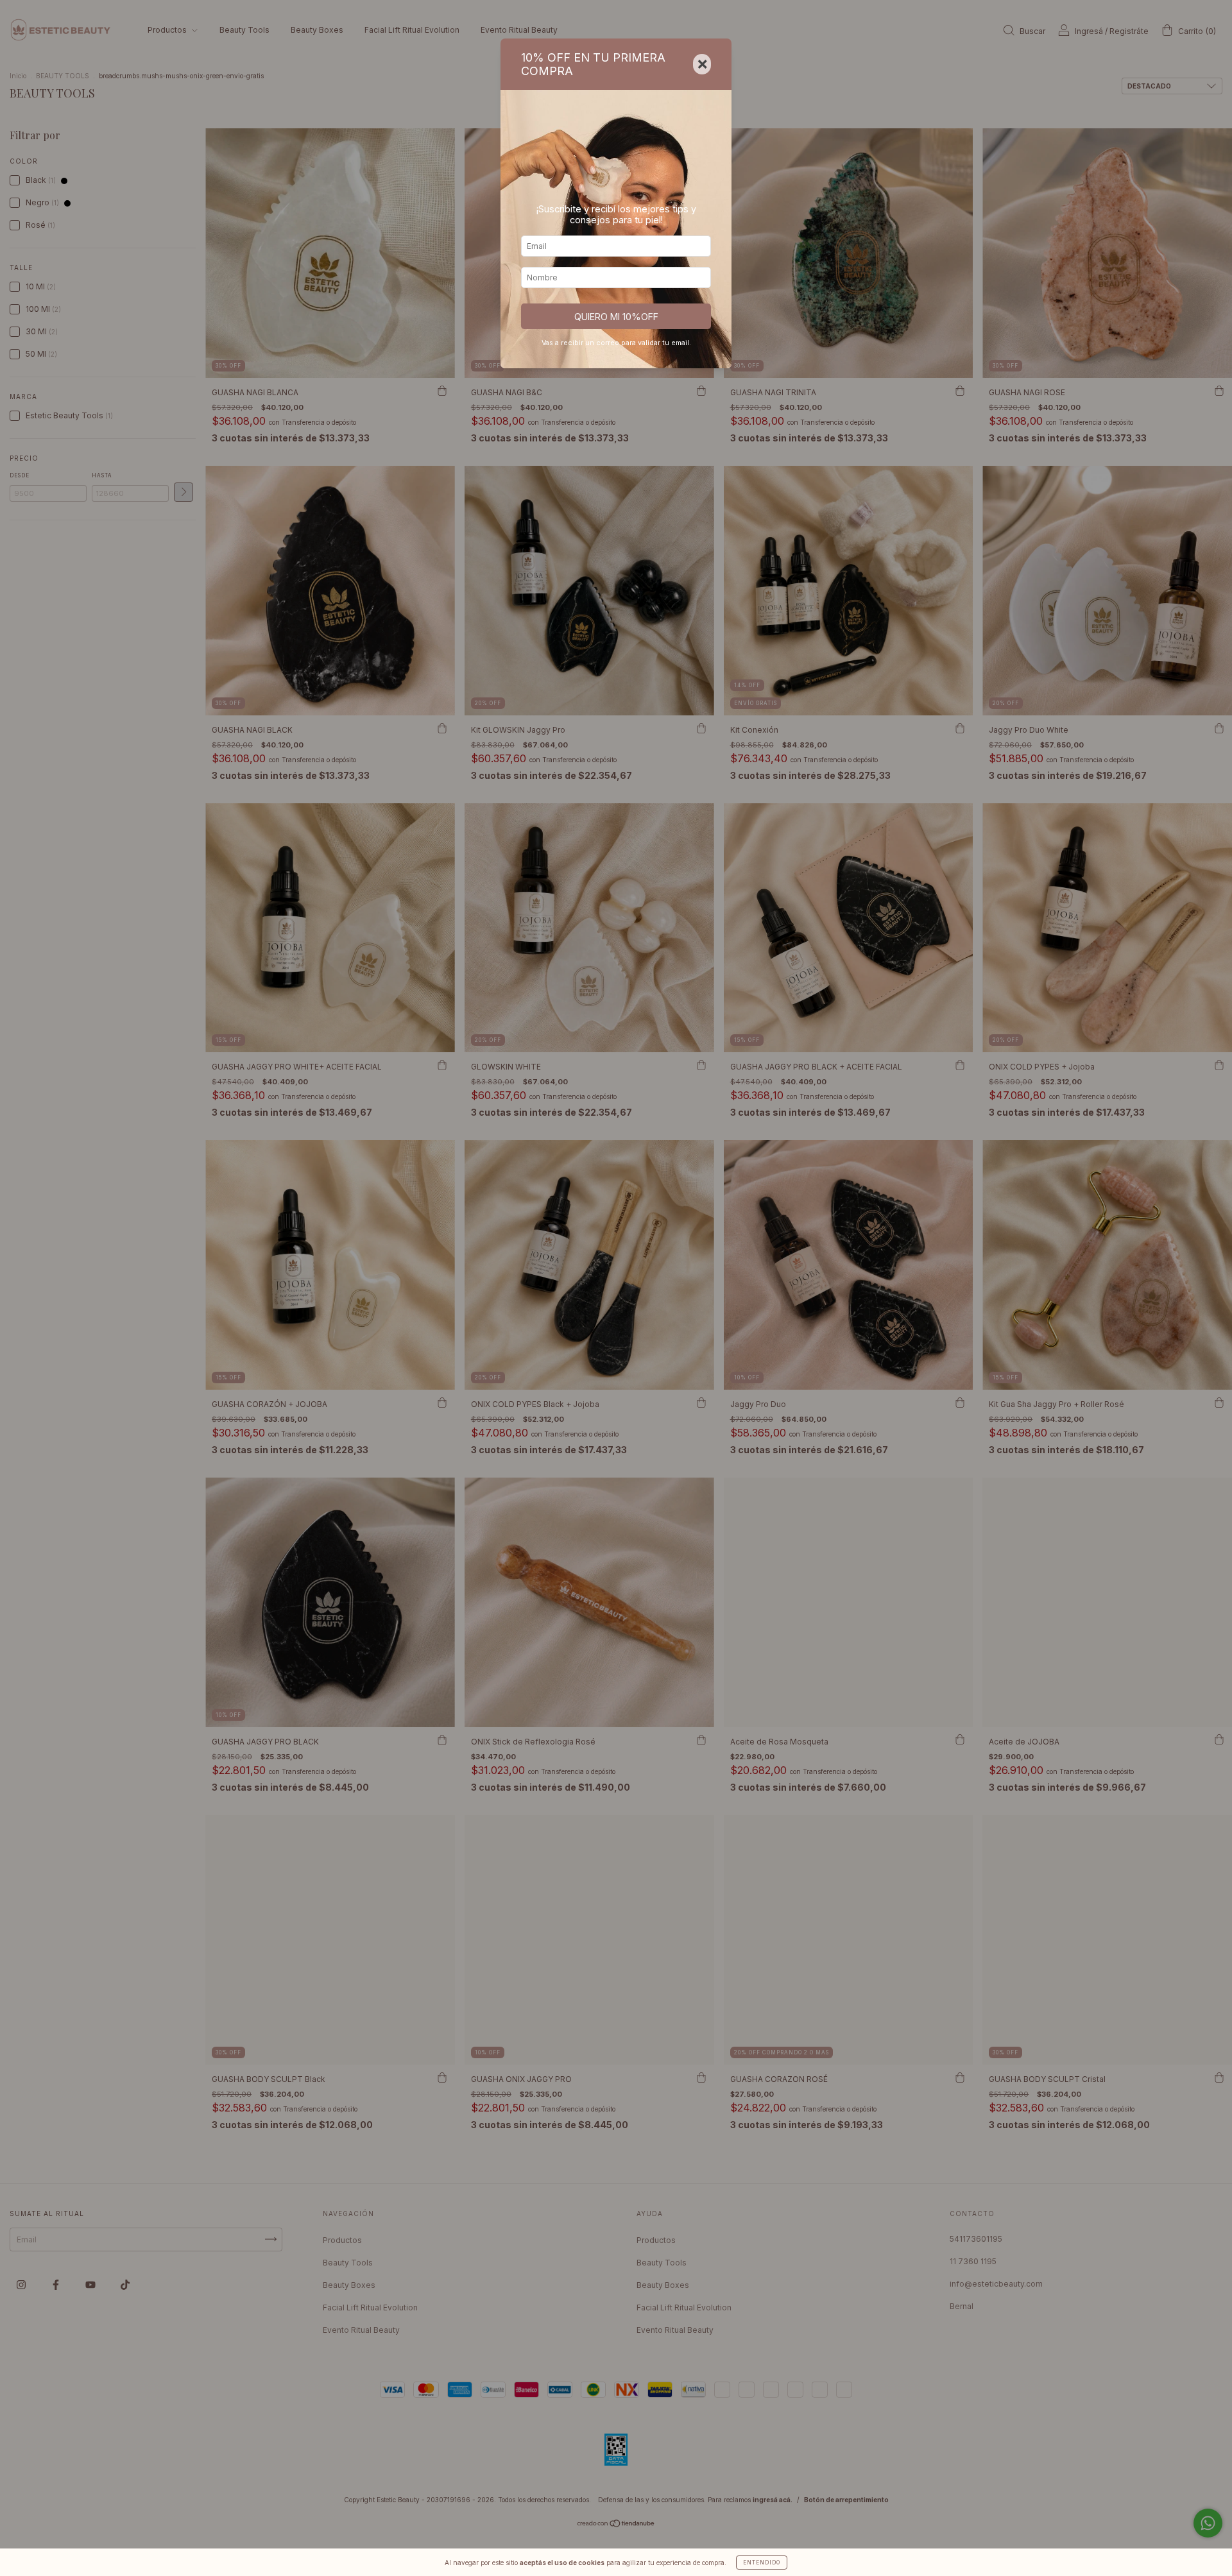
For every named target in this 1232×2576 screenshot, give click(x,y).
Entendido (762, 2563)
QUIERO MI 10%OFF (616, 317)
